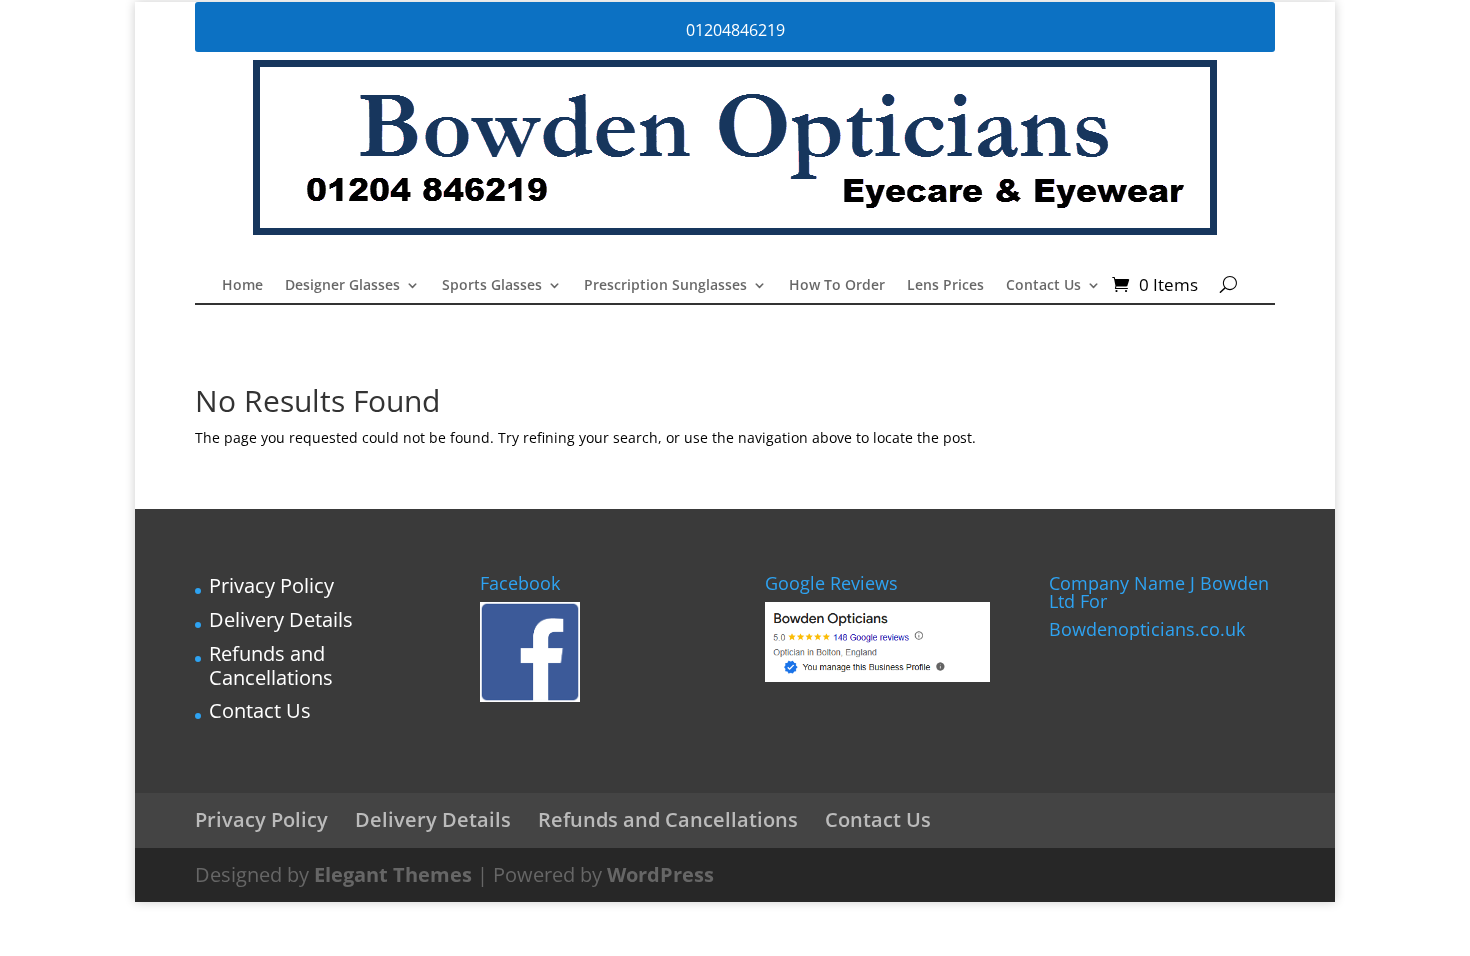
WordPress (660, 874)
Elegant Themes (393, 874)
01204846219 (735, 30)
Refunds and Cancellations (271, 665)
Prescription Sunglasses (665, 286)
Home (242, 286)
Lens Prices (945, 286)
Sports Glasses (492, 286)
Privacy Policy (271, 585)
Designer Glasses (342, 286)
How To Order (837, 286)
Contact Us (1043, 286)
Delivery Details (281, 619)
